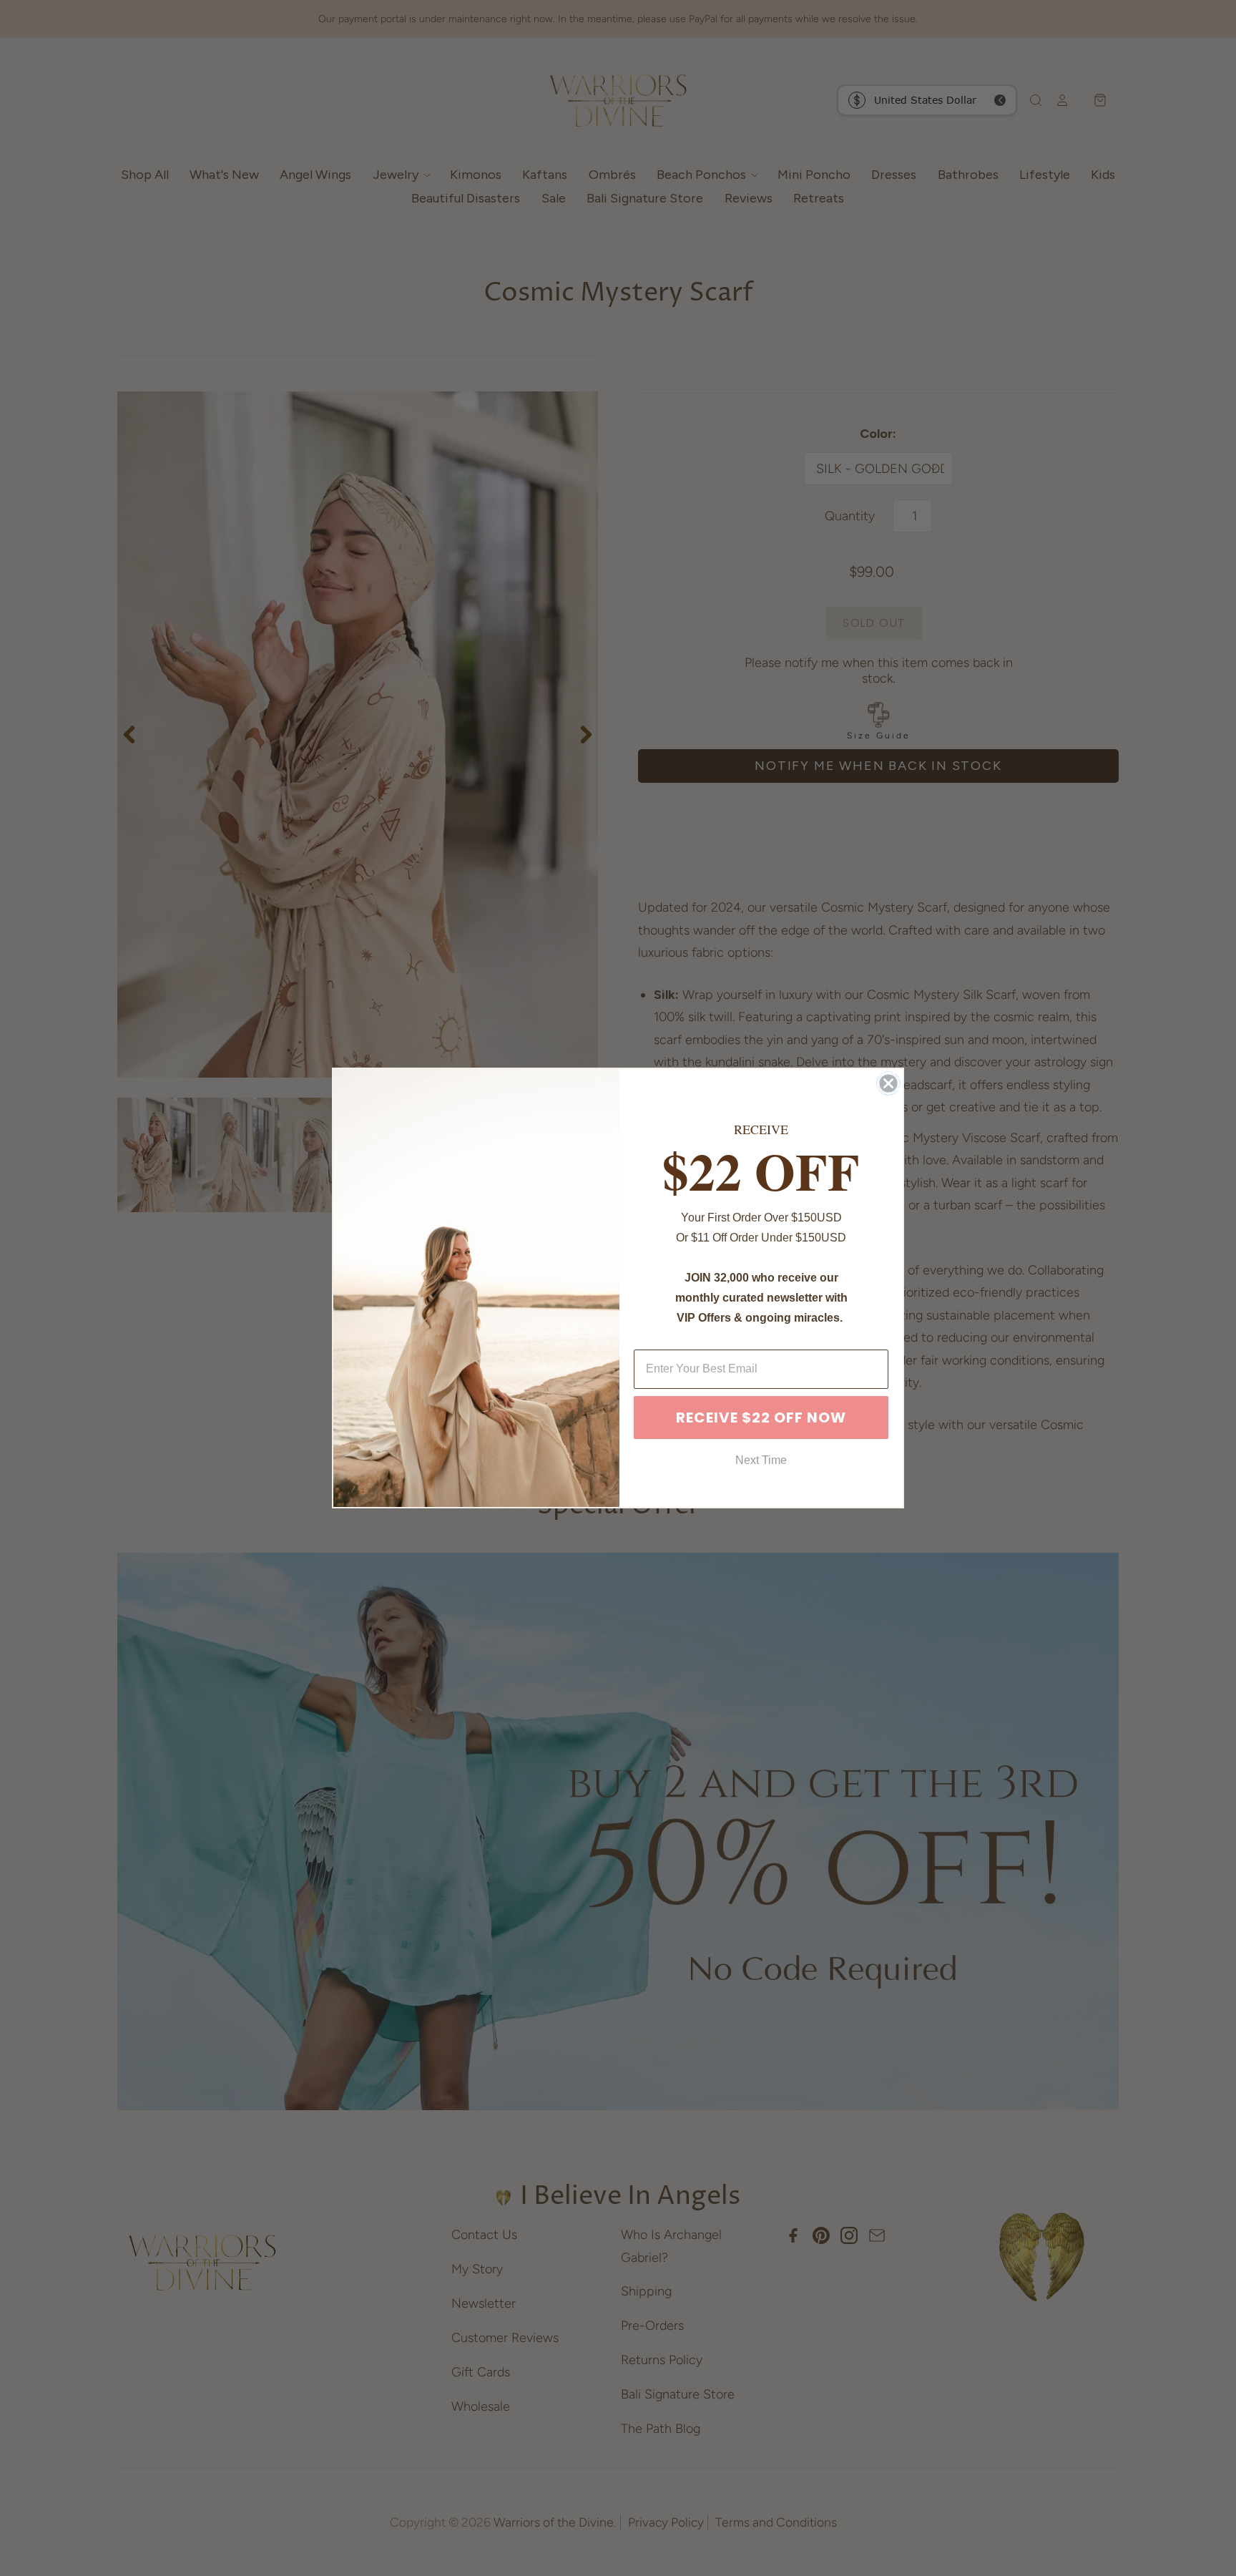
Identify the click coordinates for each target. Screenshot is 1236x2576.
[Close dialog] (888, 1083)
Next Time (761, 1460)
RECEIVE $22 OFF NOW (761, 1418)
